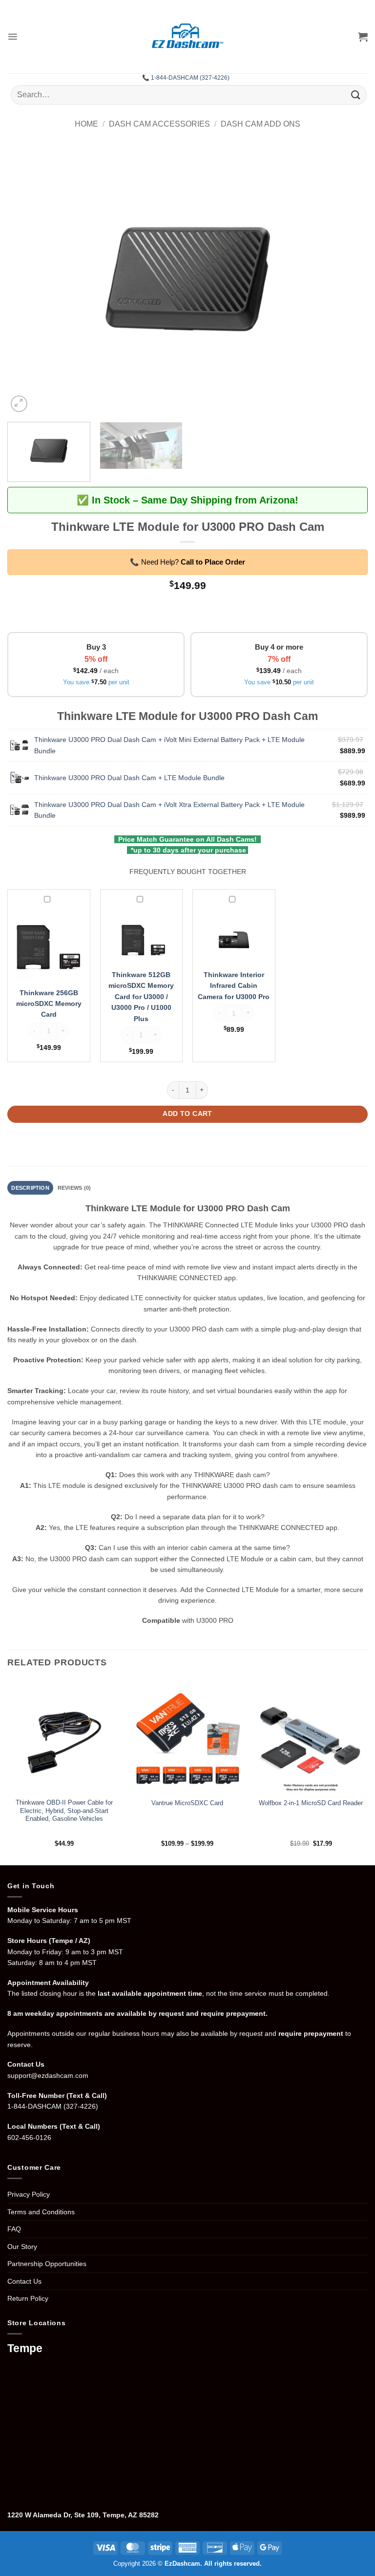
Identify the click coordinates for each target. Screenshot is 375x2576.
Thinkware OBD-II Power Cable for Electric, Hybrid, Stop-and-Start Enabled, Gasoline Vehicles (64, 1811)
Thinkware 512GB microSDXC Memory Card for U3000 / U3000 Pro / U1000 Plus (141, 997)
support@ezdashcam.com (48, 2075)
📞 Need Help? (187, 562)
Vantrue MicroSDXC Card (187, 1803)
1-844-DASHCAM (34, 2106)
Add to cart (187, 1114)
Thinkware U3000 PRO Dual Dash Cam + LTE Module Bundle (129, 778)
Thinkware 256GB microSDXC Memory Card (49, 1004)
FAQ (14, 2229)
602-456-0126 (29, 2138)
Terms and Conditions (41, 2212)
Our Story (22, 2247)
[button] (12, 37)
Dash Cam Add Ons (260, 124)
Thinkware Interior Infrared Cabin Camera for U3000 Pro (234, 986)
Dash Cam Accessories (159, 124)
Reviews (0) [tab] (74, 1188)
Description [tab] (30, 1188)
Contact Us (24, 2281)
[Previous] (27, 279)
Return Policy (28, 2298)
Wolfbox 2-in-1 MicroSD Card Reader (311, 1803)
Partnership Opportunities (47, 2264)
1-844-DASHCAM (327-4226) (190, 78)
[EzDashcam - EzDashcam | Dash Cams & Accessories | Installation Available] (188, 37)
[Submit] (356, 95)
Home (86, 124)
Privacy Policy (29, 2194)
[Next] (348, 279)
